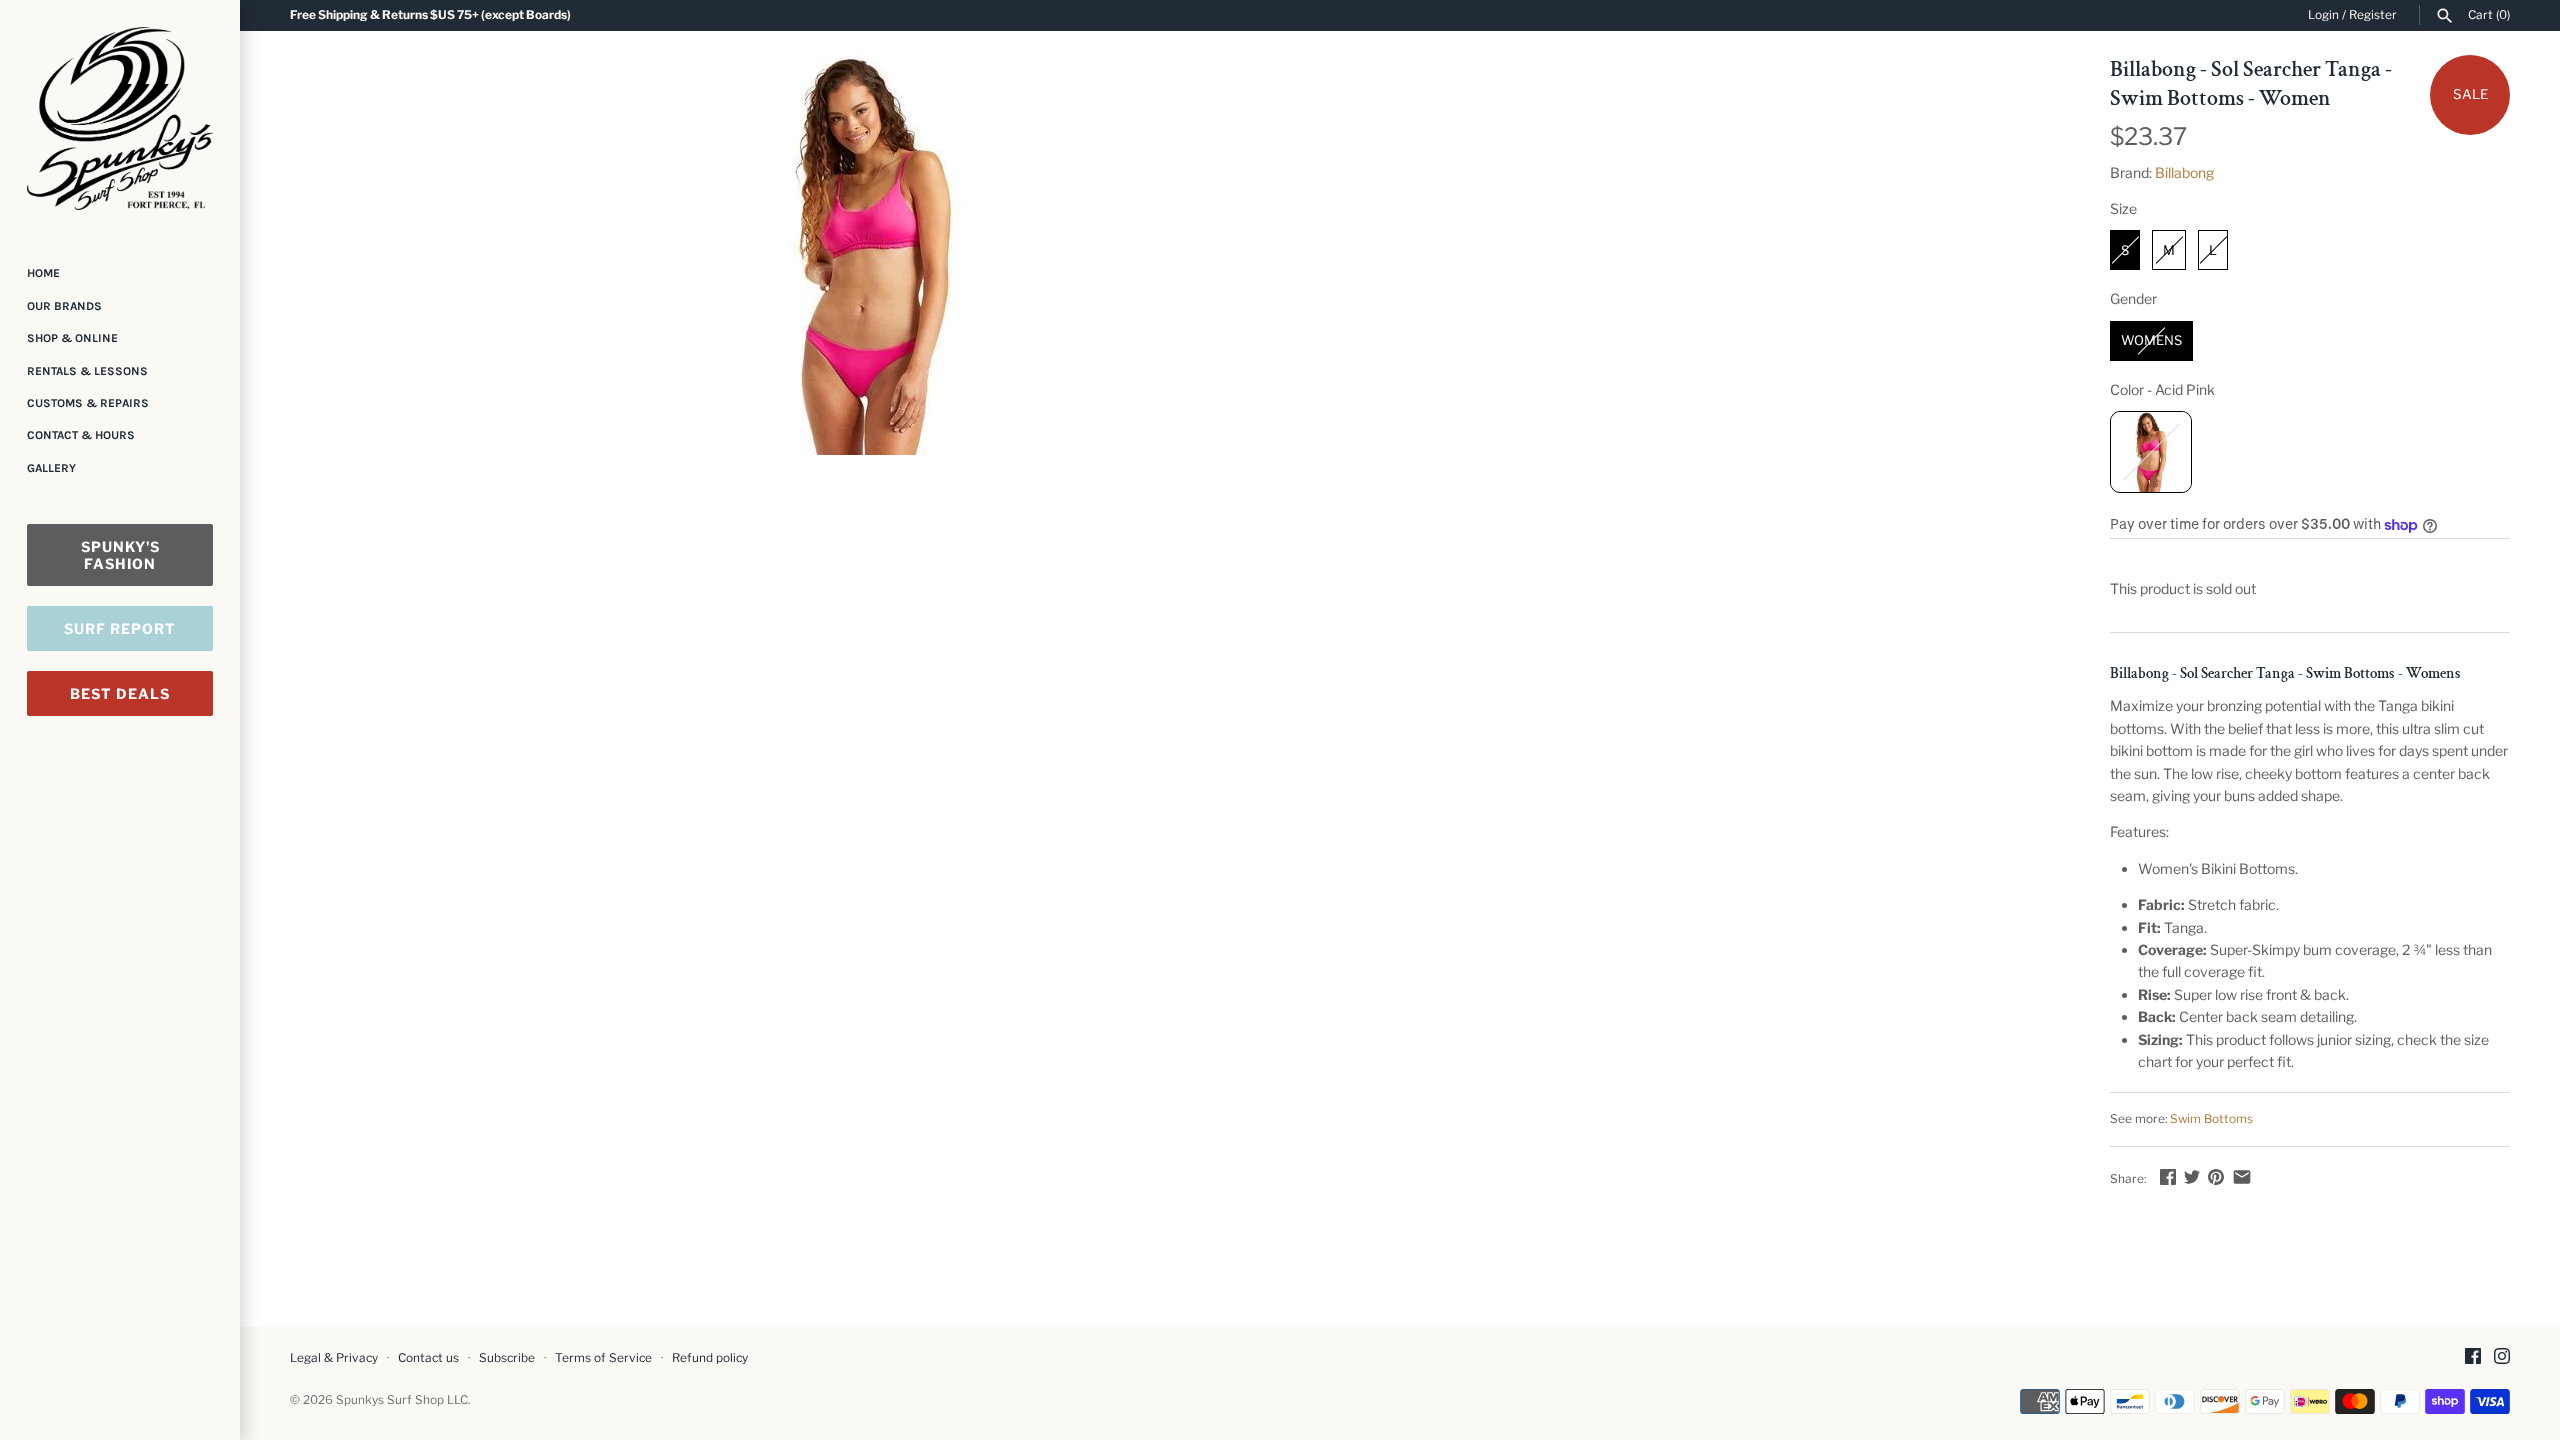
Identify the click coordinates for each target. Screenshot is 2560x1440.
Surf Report (120, 628)
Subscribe (507, 1358)
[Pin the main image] (2216, 1176)
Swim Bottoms (2211, 1119)
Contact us (428, 1358)
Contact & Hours (81, 435)
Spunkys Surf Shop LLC (402, 1400)
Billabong (2184, 172)
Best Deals (120, 693)
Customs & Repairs (88, 403)
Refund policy (710, 1358)
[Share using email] (2242, 1176)
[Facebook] (2473, 1357)
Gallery (51, 468)
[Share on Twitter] (2192, 1176)
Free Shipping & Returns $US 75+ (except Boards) (430, 15)
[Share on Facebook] (2168, 1176)
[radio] (2125, 250)
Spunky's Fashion (120, 555)
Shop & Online (72, 338)
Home (43, 273)
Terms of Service (603, 1358)
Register (2373, 15)
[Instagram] (2502, 1357)
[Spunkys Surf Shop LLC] (120, 118)
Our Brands (64, 306)
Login (2323, 15)
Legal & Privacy (334, 1358)
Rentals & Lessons (87, 371)
